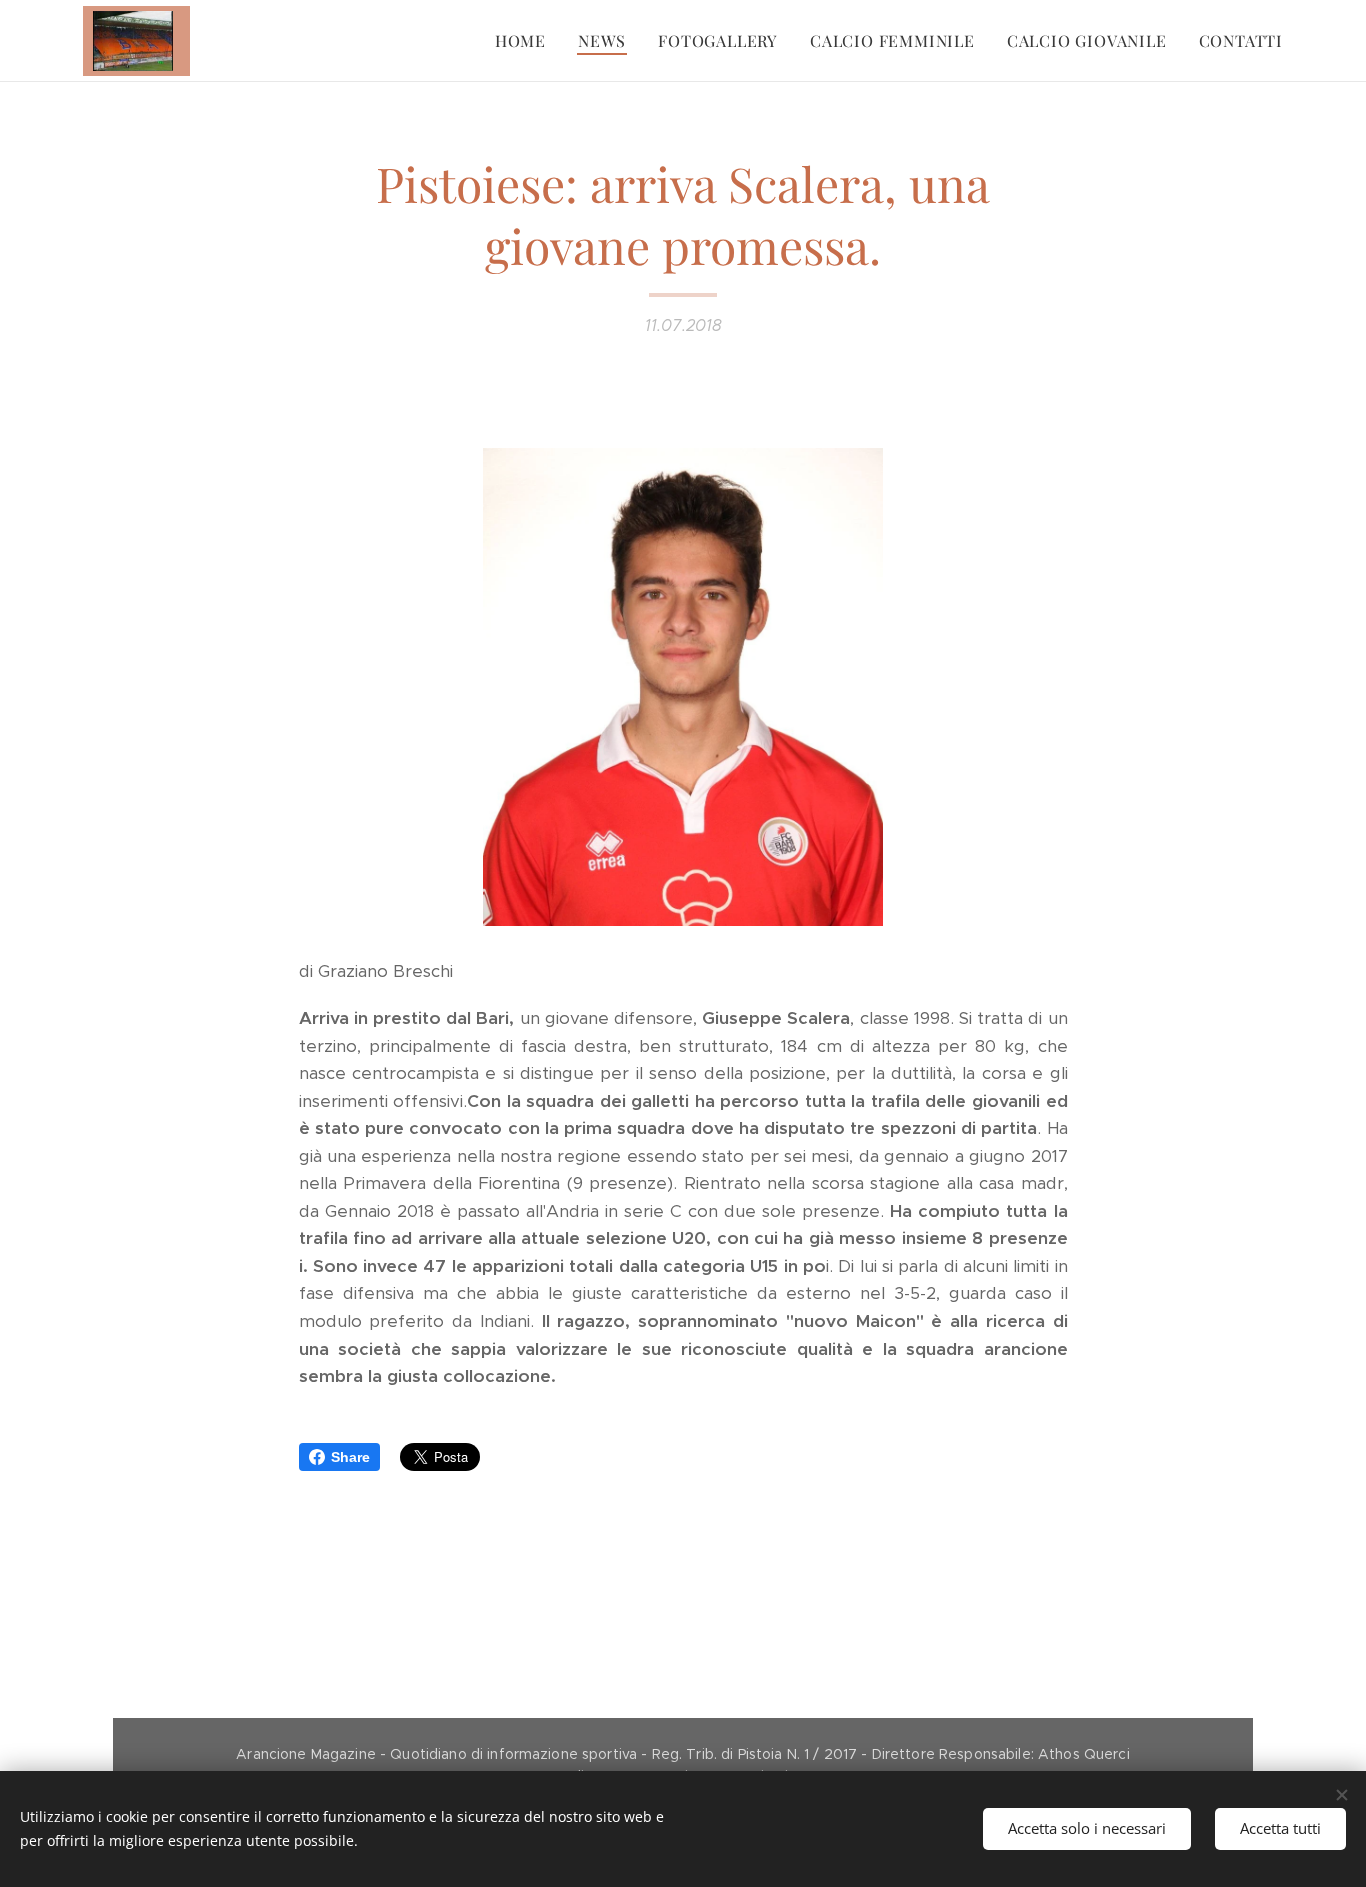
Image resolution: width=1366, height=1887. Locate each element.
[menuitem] (526, 41)
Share (350, 1457)
